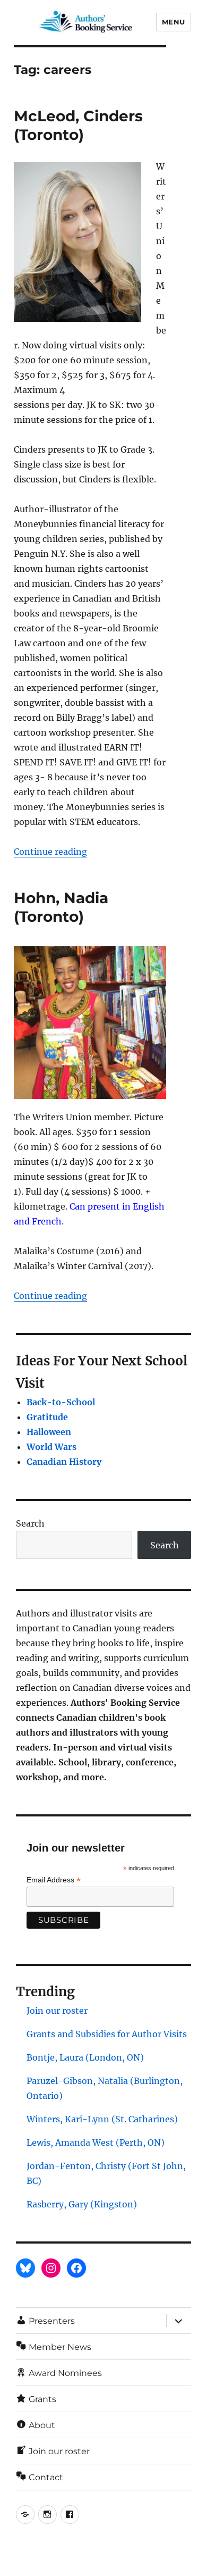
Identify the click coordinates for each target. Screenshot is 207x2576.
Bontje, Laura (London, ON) (85, 2057)
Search (30, 1523)
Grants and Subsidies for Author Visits (107, 2034)
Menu (174, 22)
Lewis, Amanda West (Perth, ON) (96, 2143)
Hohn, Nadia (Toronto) (61, 907)
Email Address (54, 1880)
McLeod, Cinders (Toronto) (78, 125)
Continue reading (50, 852)
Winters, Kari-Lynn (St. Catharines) (102, 2119)
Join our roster (57, 2011)
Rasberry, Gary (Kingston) (82, 2204)
